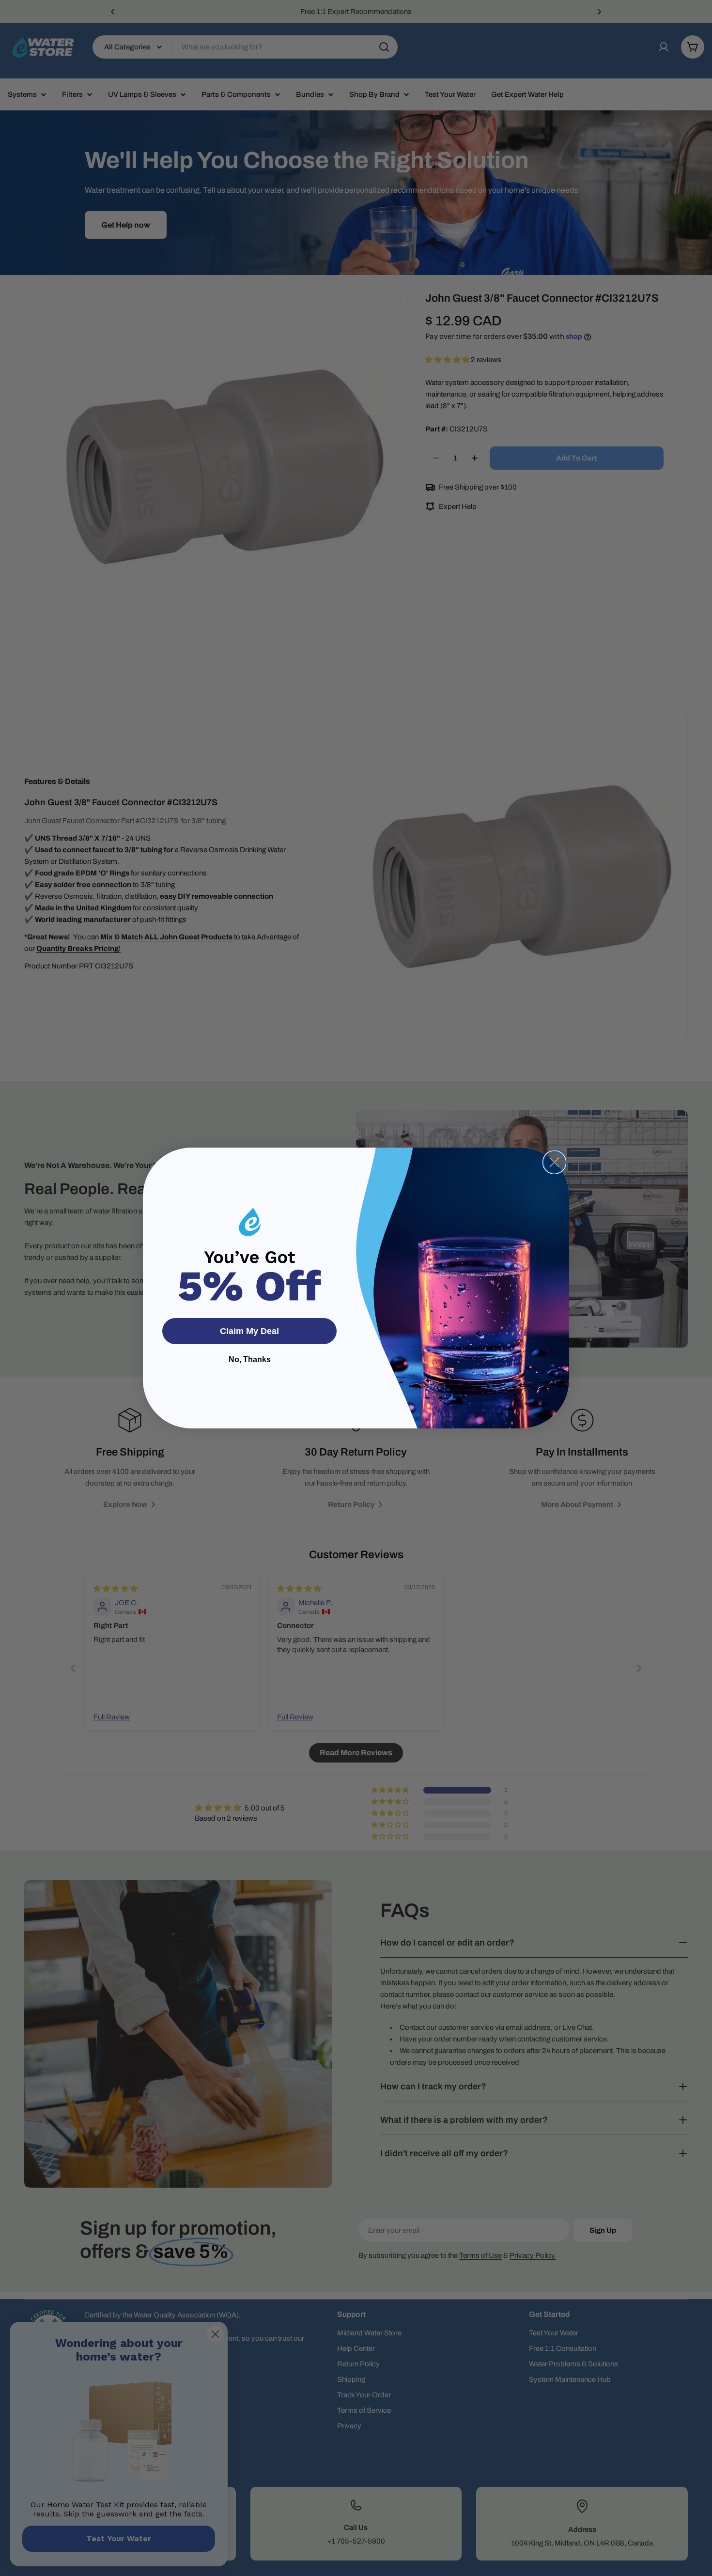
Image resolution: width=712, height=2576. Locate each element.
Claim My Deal (249, 1331)
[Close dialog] (554, 1162)
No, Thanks (250, 1359)
